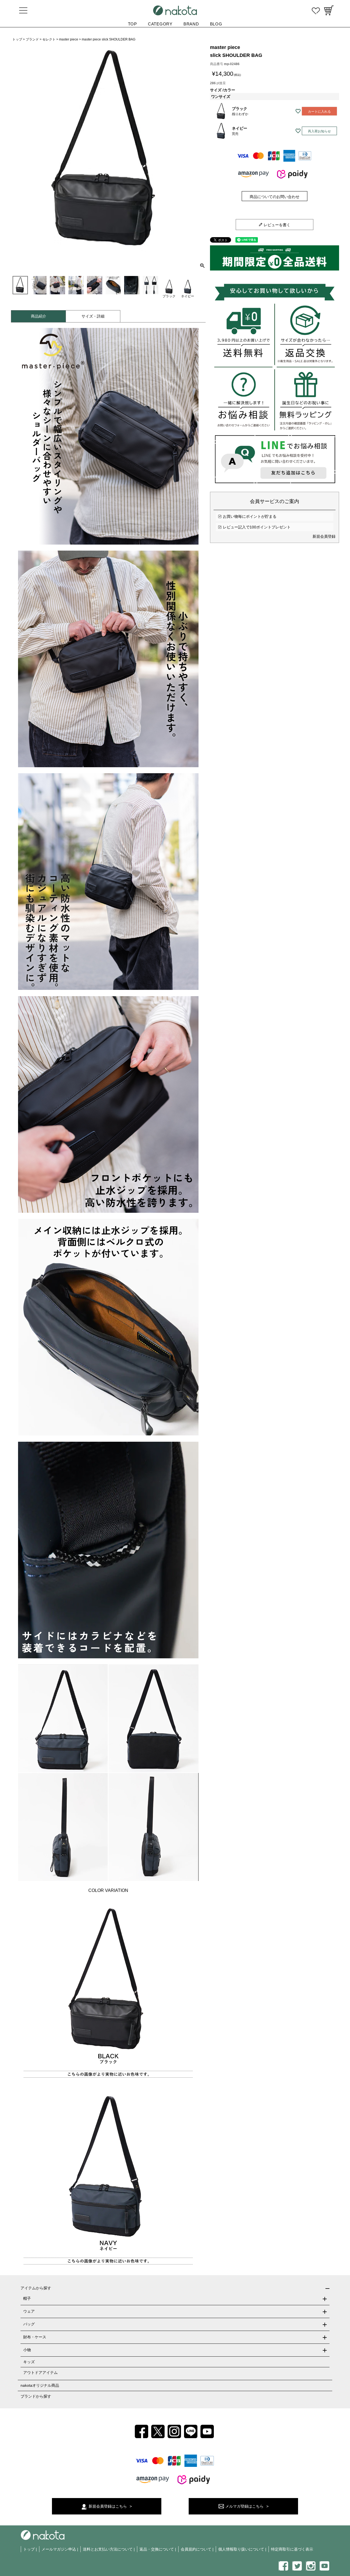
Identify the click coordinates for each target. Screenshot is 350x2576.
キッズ (29, 2362)
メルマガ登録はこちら (244, 2506)
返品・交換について (157, 2549)
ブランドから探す (36, 2396)
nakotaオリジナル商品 (40, 2385)
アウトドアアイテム (40, 2373)
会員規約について (196, 2549)
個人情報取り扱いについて (241, 2549)
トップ (17, 39)
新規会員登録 (324, 536)
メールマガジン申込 (59, 2549)
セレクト (49, 39)
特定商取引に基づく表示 (292, 2549)
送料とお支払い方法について (108, 2549)
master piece (69, 39)
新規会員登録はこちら (108, 2506)
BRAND (191, 24)
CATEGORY (160, 24)
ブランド (32, 39)
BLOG (216, 24)
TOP (132, 24)
